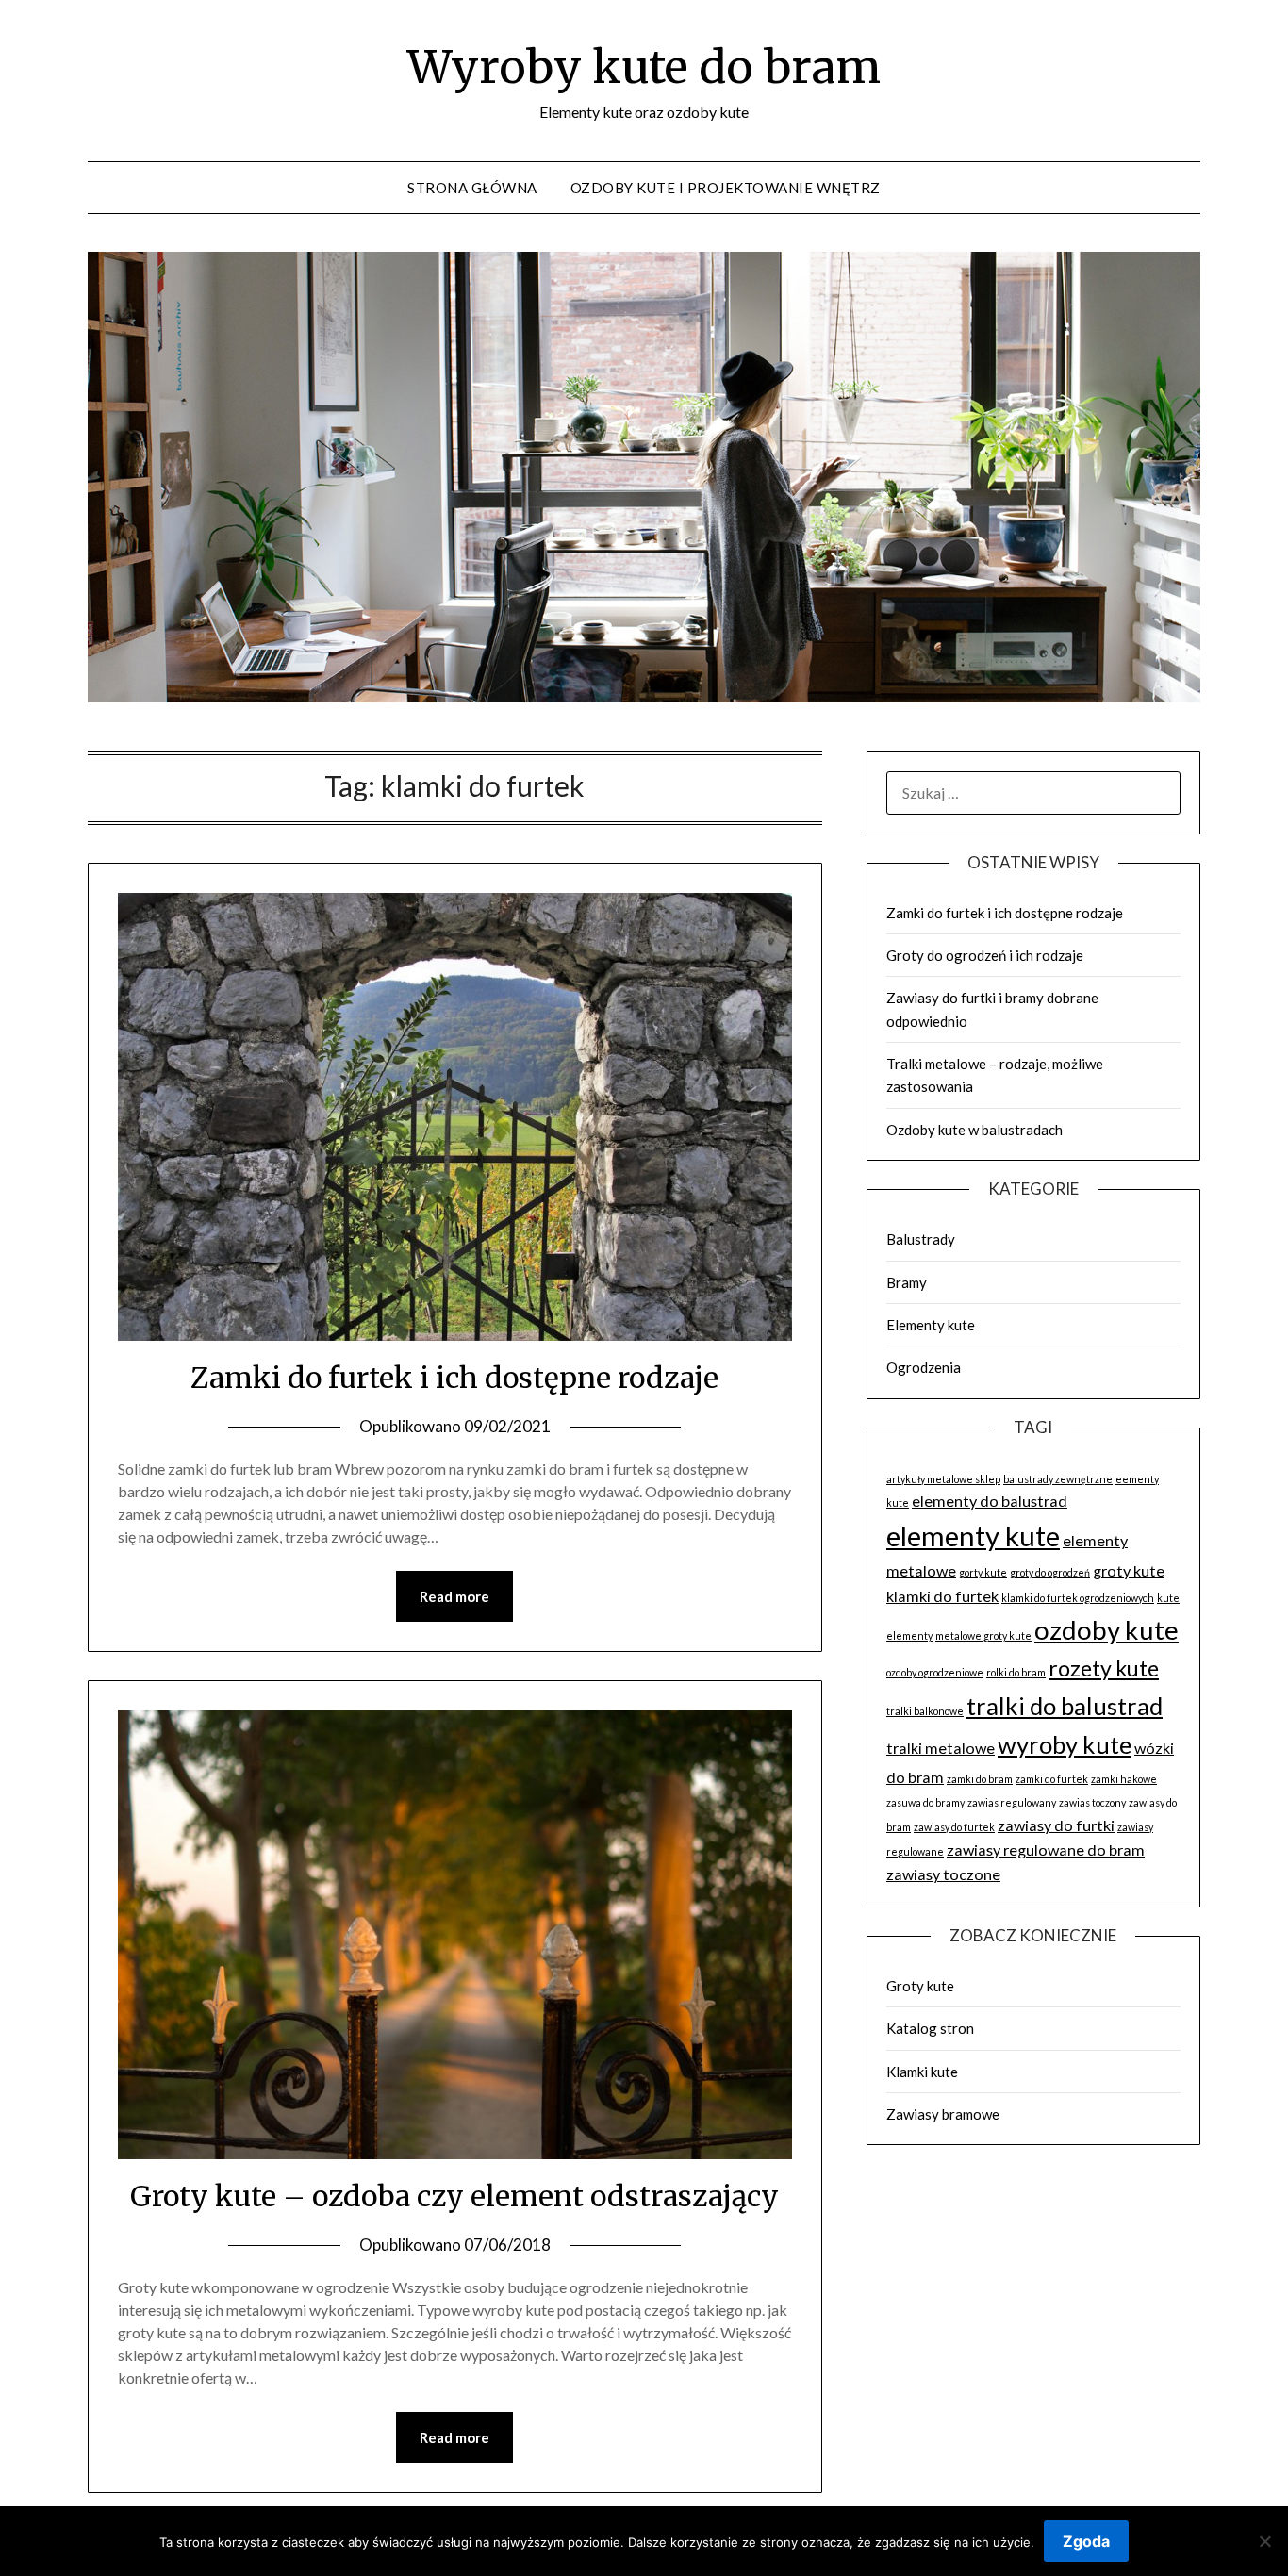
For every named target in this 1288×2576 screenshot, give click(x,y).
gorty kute (983, 1572)
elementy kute (973, 1536)
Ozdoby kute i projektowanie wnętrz (726, 188)
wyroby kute (1065, 1744)
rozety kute (1104, 1668)
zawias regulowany (1012, 1802)
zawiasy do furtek (954, 1827)
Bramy (907, 1282)
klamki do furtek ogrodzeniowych (1078, 1598)
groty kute (1129, 1570)
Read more (454, 1596)
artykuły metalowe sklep (943, 1479)
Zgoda (1086, 2541)
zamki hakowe (1124, 1779)
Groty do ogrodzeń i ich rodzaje (985, 955)
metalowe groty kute (983, 1635)
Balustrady (921, 1239)
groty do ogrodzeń (1050, 1572)
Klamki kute (922, 2072)
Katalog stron (930, 2028)
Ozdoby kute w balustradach (974, 1130)
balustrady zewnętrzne (1058, 1479)
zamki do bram (980, 1779)
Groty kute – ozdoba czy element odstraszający (454, 2196)
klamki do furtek (942, 1596)
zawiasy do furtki (1056, 1825)
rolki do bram (1016, 1672)
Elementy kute (931, 1325)
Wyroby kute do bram (644, 67)
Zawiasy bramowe (943, 2114)
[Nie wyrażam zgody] (1264, 2541)
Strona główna (472, 188)
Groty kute (920, 1986)
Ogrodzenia (924, 1367)
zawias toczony (1092, 1802)
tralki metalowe (941, 1748)
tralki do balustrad (1065, 1706)
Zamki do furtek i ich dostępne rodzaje (454, 1378)
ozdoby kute (1106, 1630)
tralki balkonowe (925, 1711)
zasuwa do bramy (925, 1802)
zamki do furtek (1052, 1779)
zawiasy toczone (943, 1874)
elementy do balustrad (990, 1501)
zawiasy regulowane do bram (1046, 1849)
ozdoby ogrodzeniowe (935, 1672)
